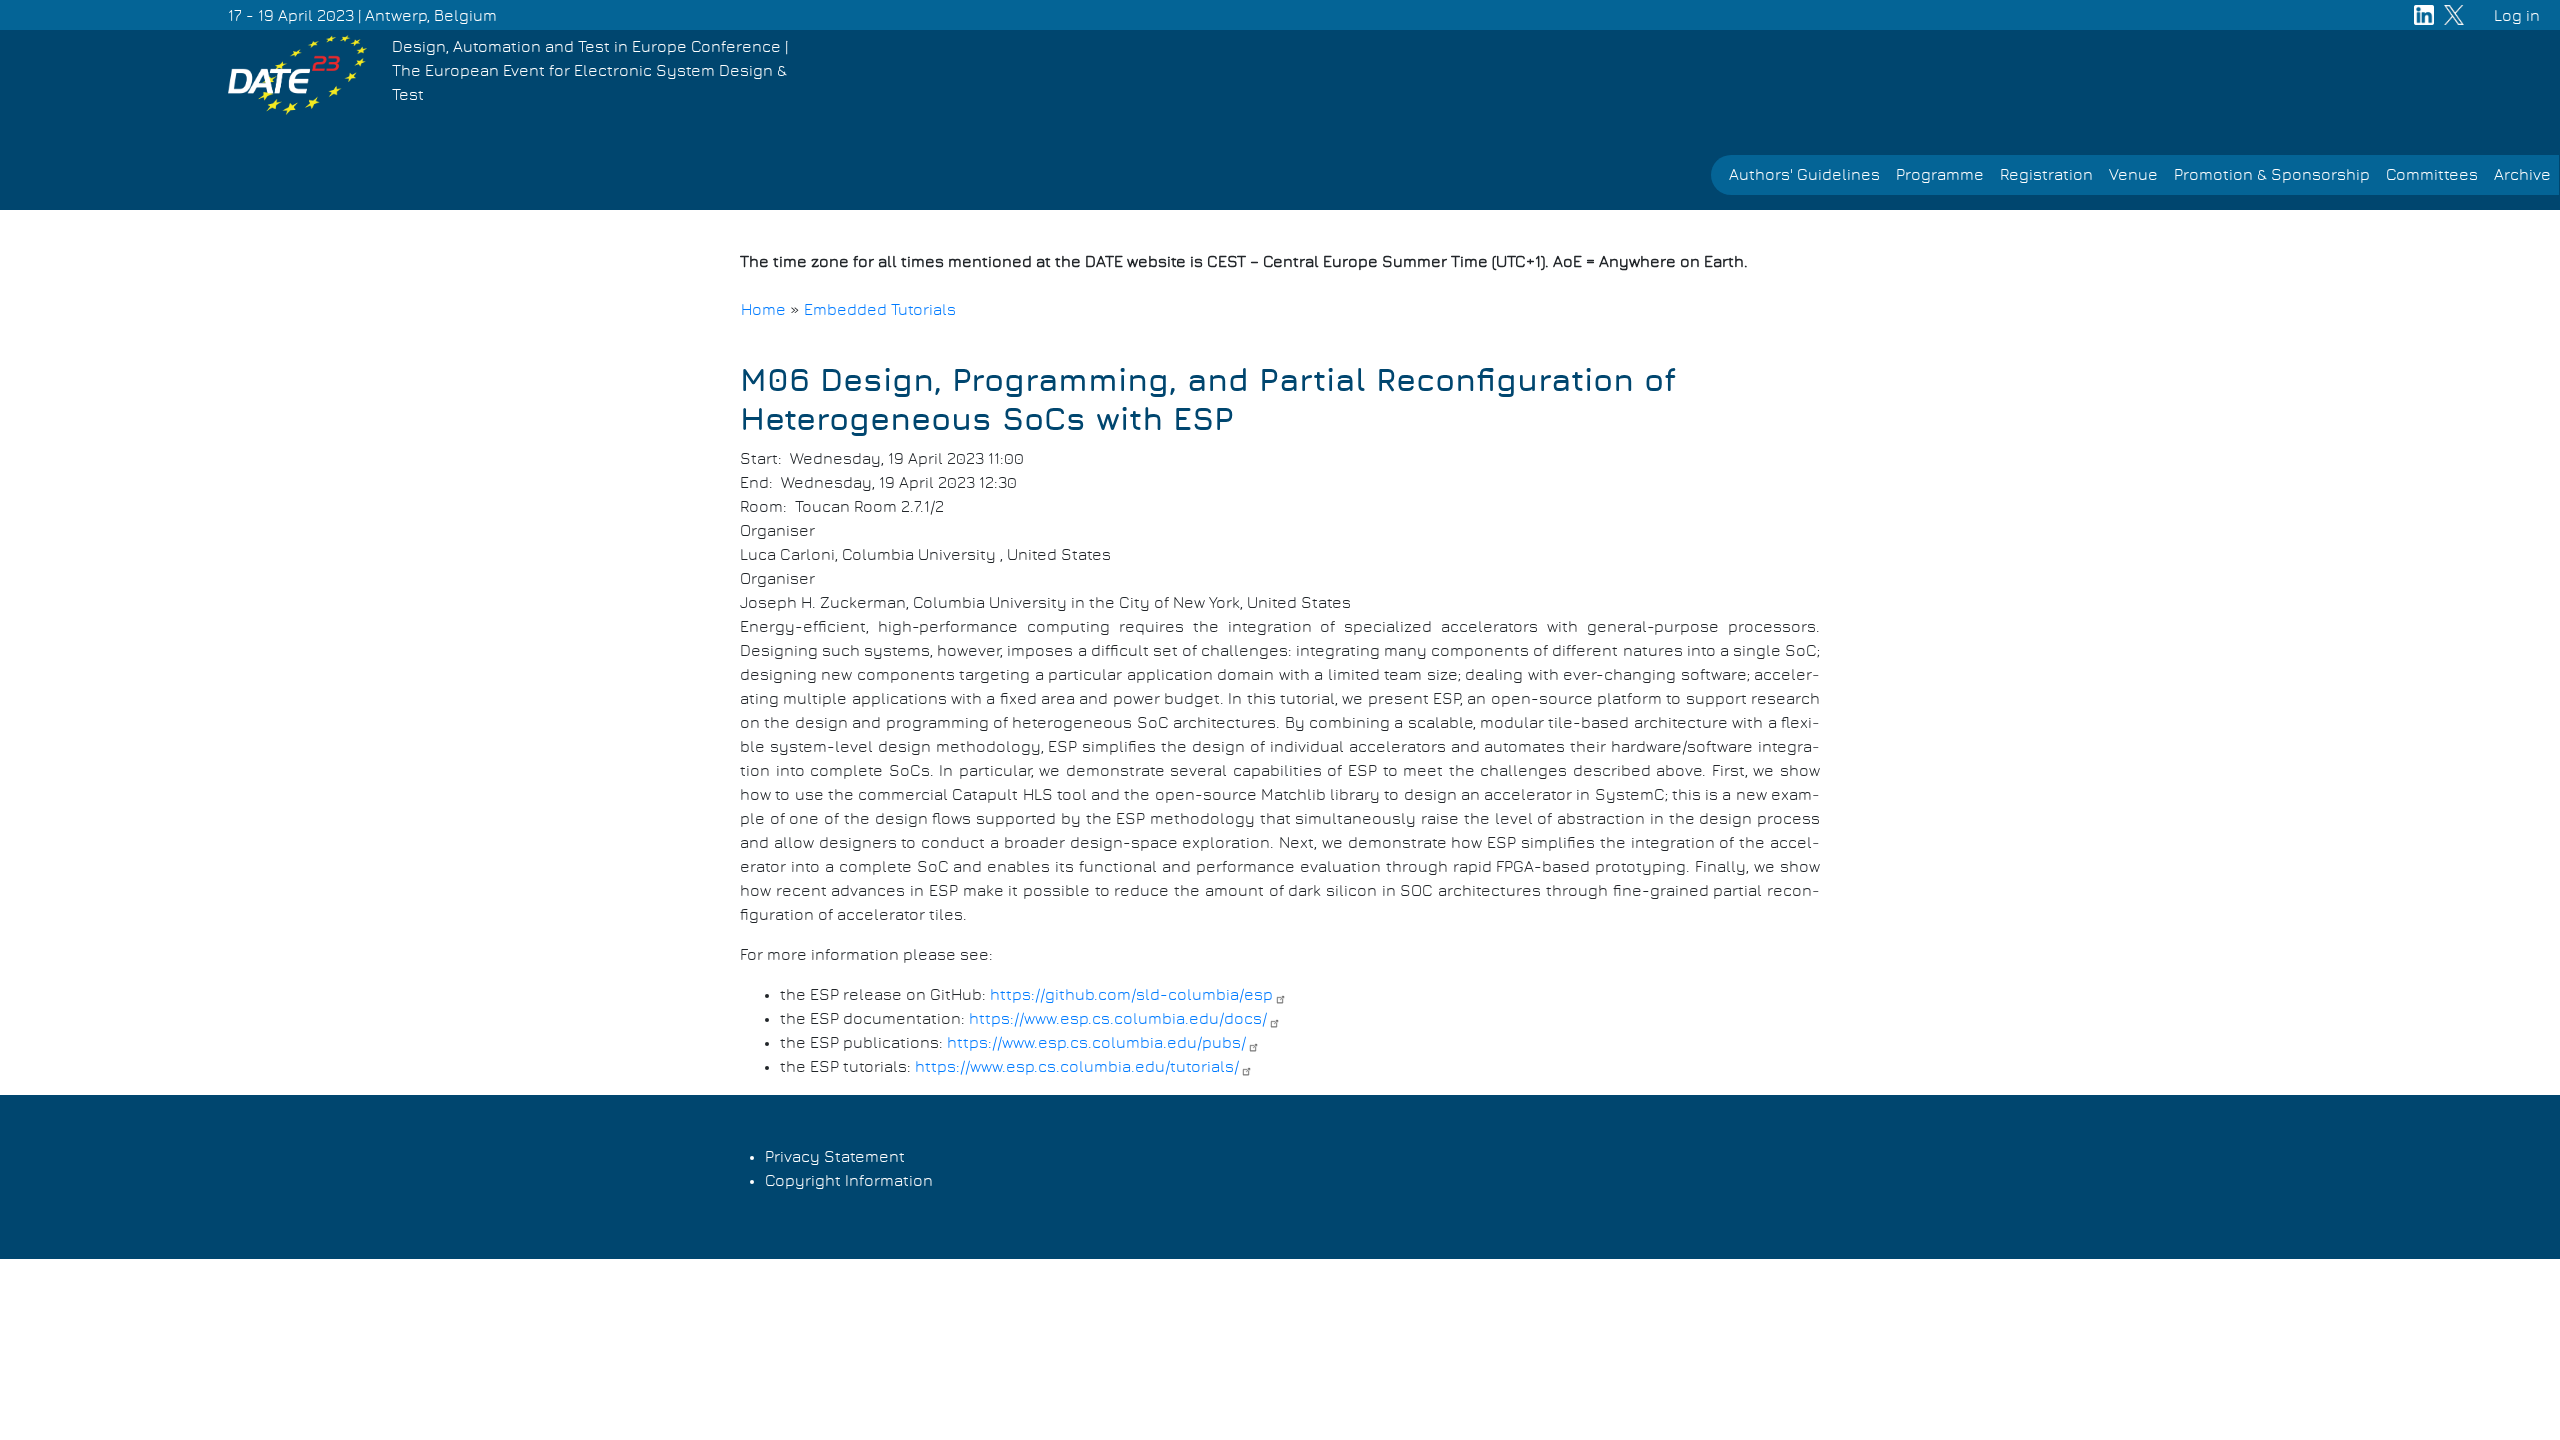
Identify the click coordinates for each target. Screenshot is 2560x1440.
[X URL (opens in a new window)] (2454, 15)
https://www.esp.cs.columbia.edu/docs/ (1118, 1019)
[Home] (297, 74)
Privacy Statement (835, 1157)
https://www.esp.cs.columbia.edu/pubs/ (1096, 1043)
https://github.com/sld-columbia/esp (1131, 995)
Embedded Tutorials (880, 310)
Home (763, 310)
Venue (2133, 175)
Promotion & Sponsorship (2272, 175)
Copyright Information (849, 1181)
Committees (2432, 175)
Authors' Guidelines (1804, 175)
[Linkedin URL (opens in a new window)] (2424, 15)
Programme (1940, 175)
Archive (2522, 175)
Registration (2046, 175)
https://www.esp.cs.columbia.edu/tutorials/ (1077, 1067)
